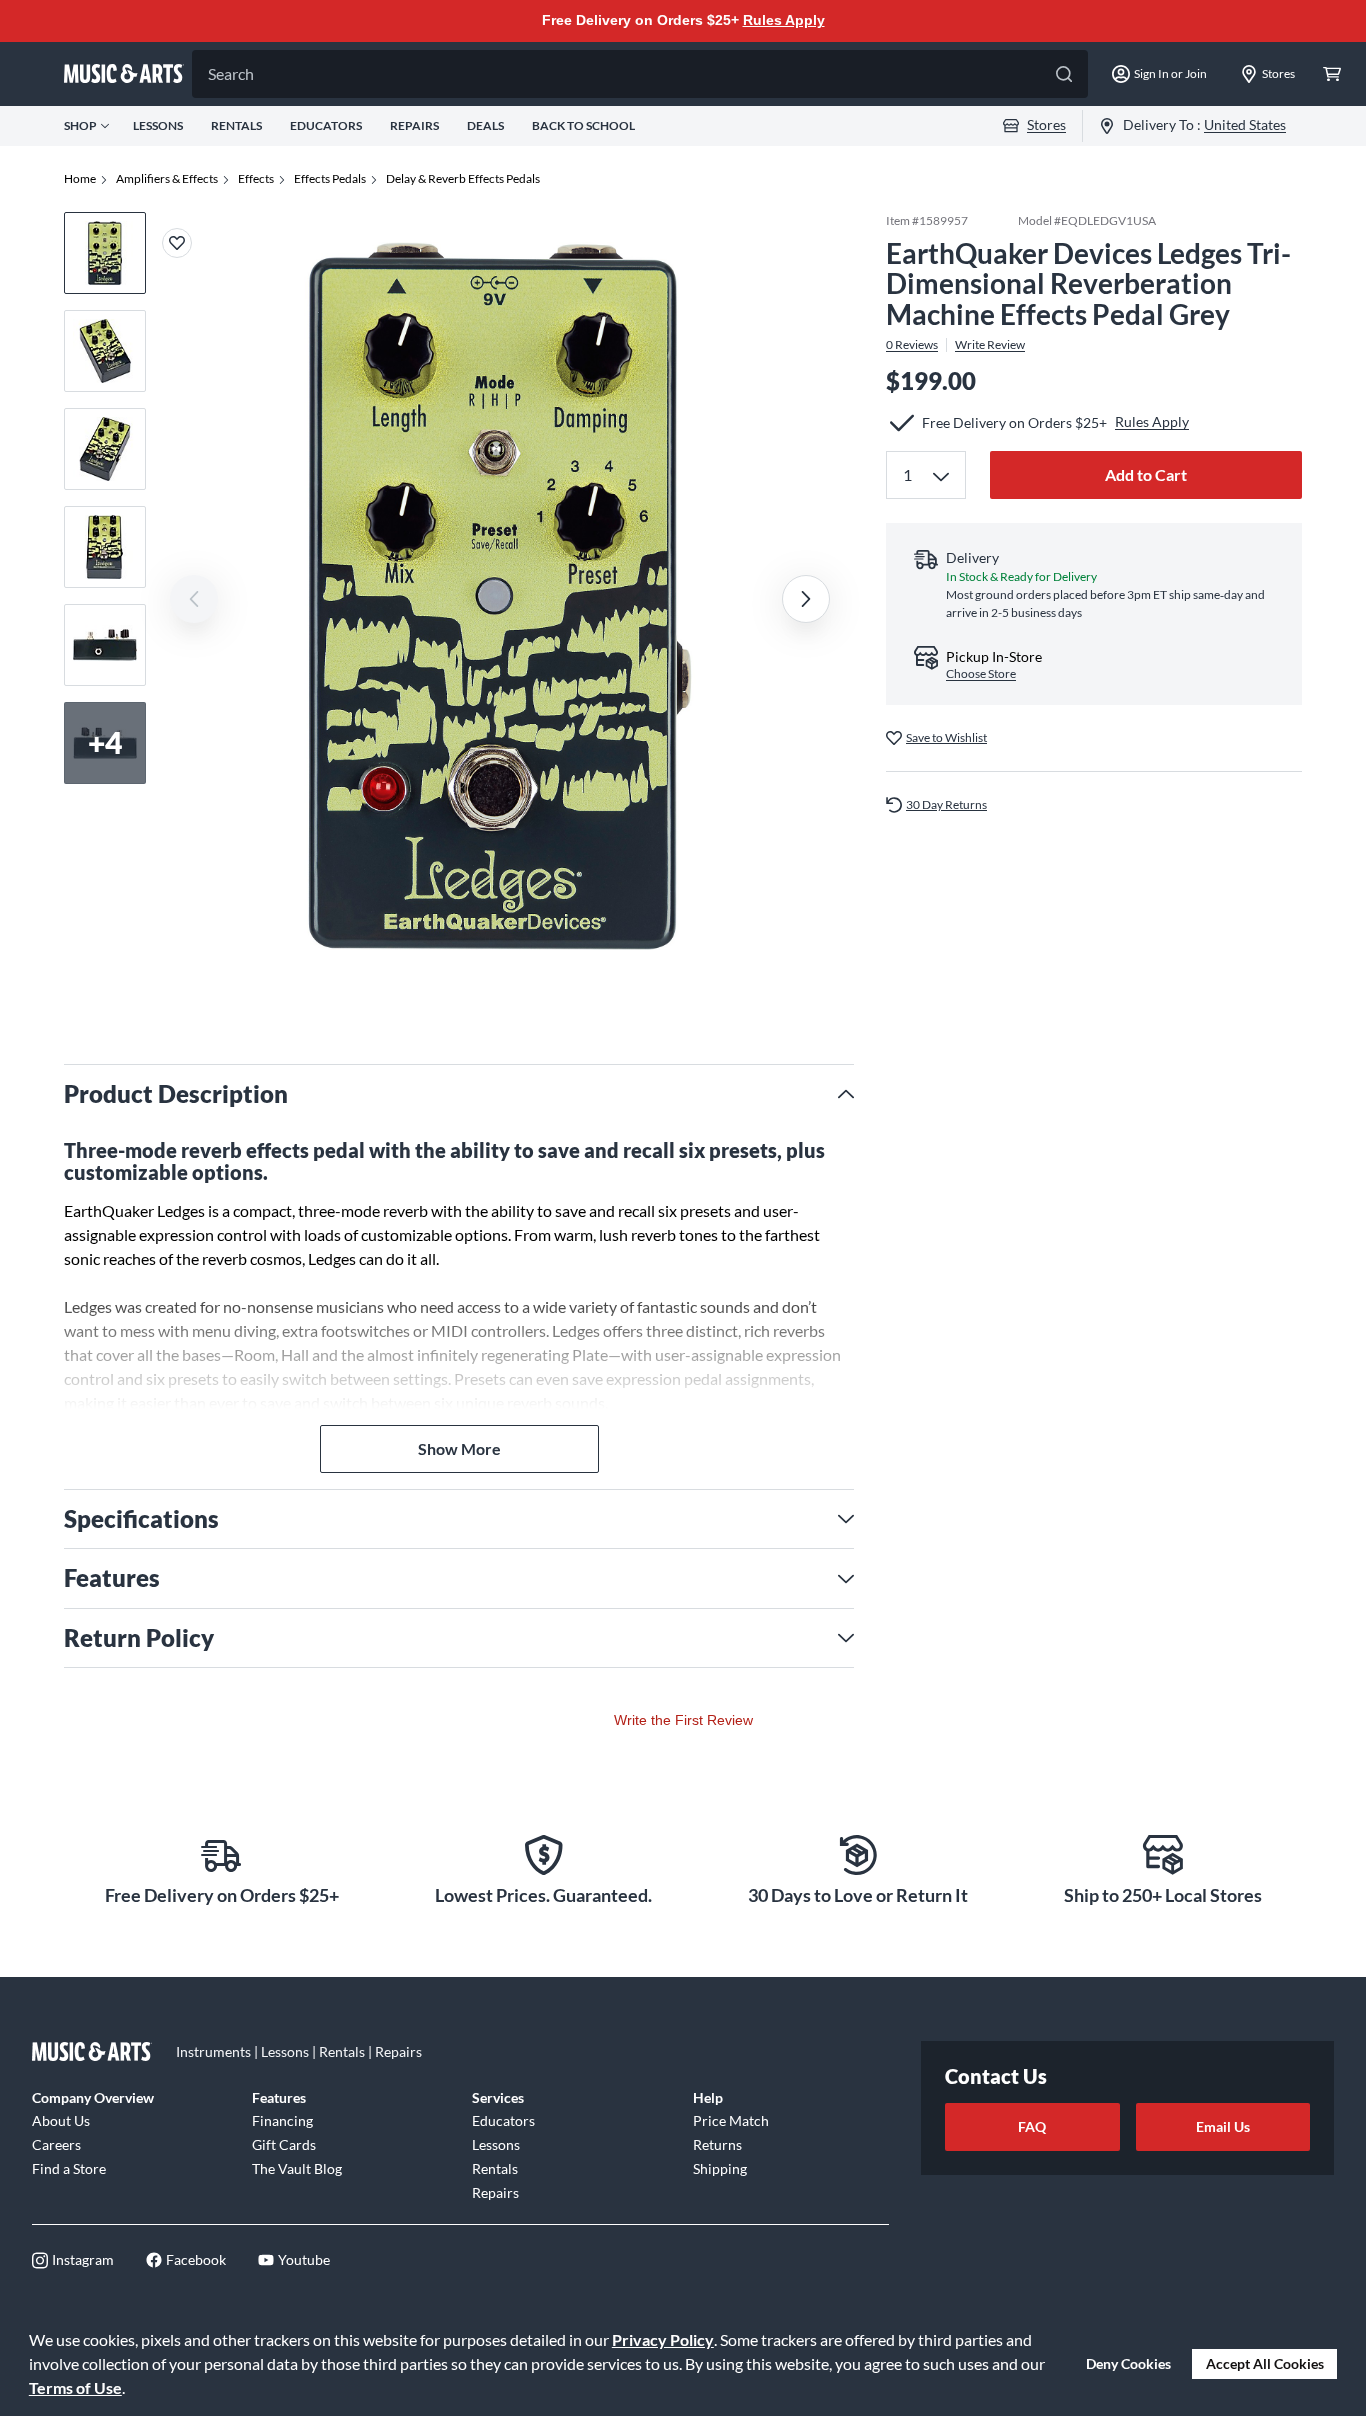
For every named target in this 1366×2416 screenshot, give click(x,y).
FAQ (1032, 2126)
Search (231, 73)
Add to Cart (1146, 474)
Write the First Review (683, 1720)
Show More (459, 1448)
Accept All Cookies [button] (1265, 2363)
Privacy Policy (663, 2339)
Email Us (1223, 2126)
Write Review (990, 345)
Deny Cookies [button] (1128, 2363)
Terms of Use (75, 2387)
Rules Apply (784, 20)
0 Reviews (912, 345)
